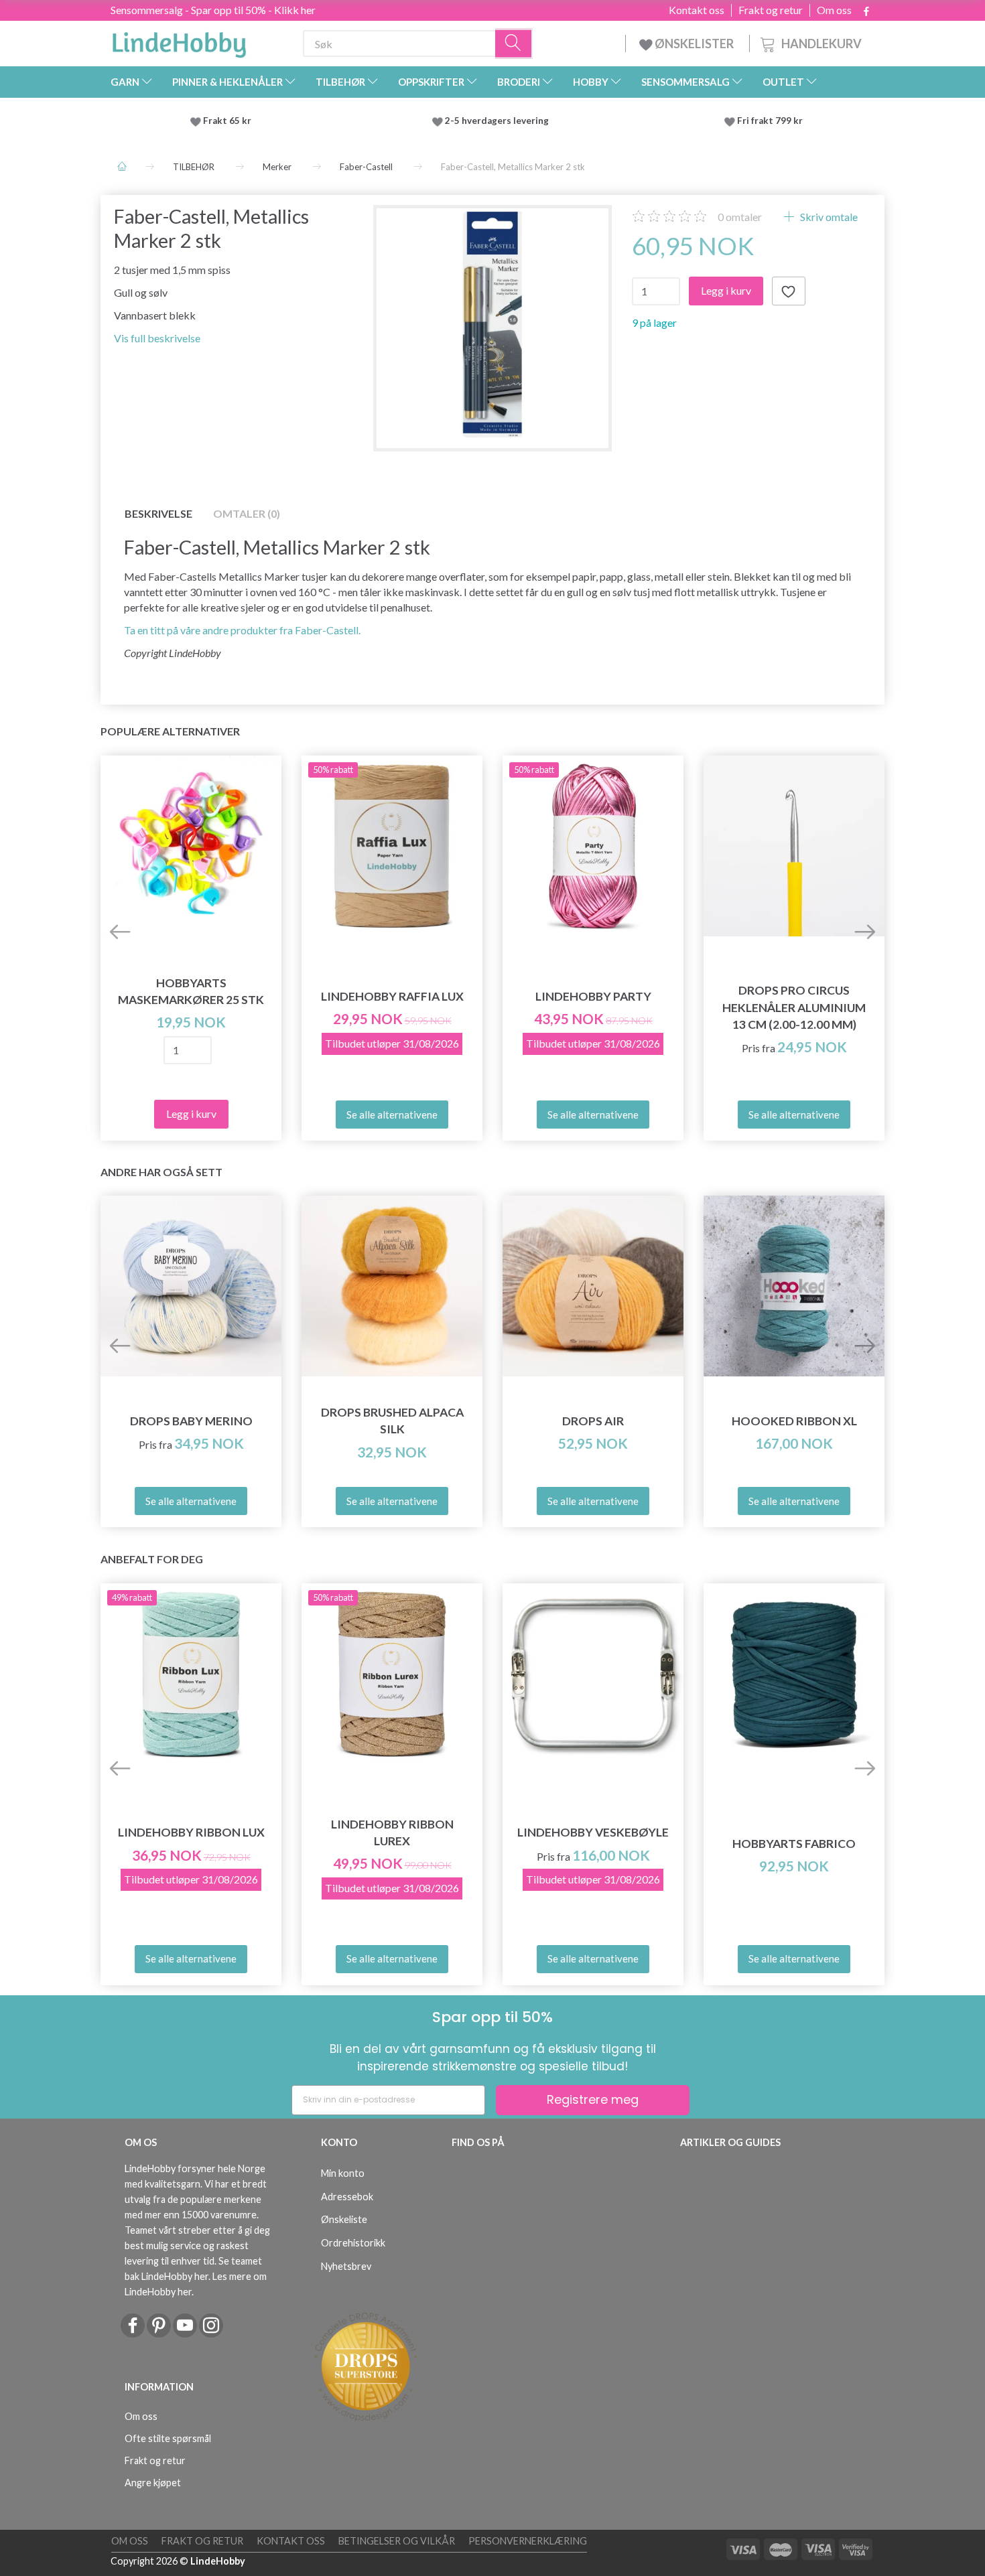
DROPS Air (593, 1421)
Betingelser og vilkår (397, 2541)
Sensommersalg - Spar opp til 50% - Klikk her (213, 10)
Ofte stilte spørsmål (168, 2438)
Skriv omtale (828, 217)
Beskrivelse (158, 513)
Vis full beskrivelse (157, 338)
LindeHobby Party (593, 996)
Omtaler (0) (247, 513)
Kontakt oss (697, 10)
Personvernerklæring (528, 2541)
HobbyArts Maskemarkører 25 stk (191, 991)
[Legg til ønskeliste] (789, 291)
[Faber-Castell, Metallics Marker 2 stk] (493, 325)
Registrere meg (593, 2099)
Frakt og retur (771, 10)
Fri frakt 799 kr (769, 121)
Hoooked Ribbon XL (794, 1421)
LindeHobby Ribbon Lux (191, 1832)
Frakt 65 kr (227, 121)
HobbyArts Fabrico (794, 1844)
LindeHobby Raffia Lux (392, 996)
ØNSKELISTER (694, 44)
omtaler (740, 217)
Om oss (834, 10)
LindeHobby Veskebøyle (593, 1832)
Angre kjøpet (153, 2483)
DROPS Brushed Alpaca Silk (392, 1421)
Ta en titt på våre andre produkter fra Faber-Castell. (242, 630)
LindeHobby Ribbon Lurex (392, 1833)
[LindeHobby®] (179, 41)
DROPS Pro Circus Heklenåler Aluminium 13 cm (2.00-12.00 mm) (794, 1007)
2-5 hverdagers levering (499, 121)
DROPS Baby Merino (191, 1421)
